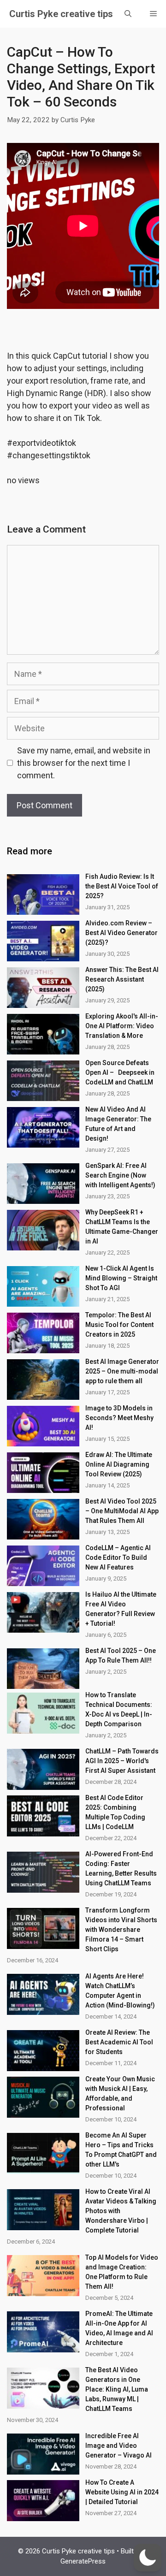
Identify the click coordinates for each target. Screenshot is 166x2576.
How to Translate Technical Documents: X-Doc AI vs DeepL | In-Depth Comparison (119, 1709)
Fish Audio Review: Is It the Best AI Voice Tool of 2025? (122, 886)
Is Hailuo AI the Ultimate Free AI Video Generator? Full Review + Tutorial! (121, 1609)
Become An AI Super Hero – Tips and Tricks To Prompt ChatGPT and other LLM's (121, 2150)
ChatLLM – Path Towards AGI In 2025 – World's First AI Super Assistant (122, 1761)
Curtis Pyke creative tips (61, 14)
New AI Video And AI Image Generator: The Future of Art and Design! (118, 1124)
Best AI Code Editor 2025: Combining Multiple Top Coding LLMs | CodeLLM (115, 1812)
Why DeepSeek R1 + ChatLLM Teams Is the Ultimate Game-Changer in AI (122, 1227)
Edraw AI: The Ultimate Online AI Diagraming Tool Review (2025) (119, 1464)
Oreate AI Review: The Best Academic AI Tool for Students (119, 2042)
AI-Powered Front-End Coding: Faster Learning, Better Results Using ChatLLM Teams (121, 1868)
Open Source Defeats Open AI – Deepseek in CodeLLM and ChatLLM (120, 1072)
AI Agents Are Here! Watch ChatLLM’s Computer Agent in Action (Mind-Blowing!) (120, 1991)
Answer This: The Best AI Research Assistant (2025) (122, 979)
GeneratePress (83, 2561)
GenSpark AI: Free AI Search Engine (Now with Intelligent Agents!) (120, 1175)
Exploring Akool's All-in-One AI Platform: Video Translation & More (122, 1026)
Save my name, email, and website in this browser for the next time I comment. (84, 763)
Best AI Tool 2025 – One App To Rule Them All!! (121, 1655)
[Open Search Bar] (128, 14)
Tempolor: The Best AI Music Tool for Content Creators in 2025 (119, 1325)
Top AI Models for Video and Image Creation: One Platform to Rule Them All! (122, 2272)
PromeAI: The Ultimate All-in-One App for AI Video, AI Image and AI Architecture (119, 2328)
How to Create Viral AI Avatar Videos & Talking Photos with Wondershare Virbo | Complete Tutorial (121, 2211)
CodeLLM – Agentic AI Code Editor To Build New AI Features (118, 1557)
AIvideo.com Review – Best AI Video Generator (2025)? (122, 933)
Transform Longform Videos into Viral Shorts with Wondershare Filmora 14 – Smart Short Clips (121, 1930)
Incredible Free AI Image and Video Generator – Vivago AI (119, 2446)
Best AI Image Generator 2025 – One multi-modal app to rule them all (122, 1371)
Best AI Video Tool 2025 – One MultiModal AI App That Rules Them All (122, 1511)
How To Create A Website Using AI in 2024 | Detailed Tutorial (122, 2492)
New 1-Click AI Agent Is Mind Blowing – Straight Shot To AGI (121, 1278)
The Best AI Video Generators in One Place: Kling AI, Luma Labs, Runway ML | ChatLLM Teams (117, 2389)
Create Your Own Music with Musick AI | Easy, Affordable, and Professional (120, 2093)
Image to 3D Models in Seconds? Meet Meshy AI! (119, 1418)
